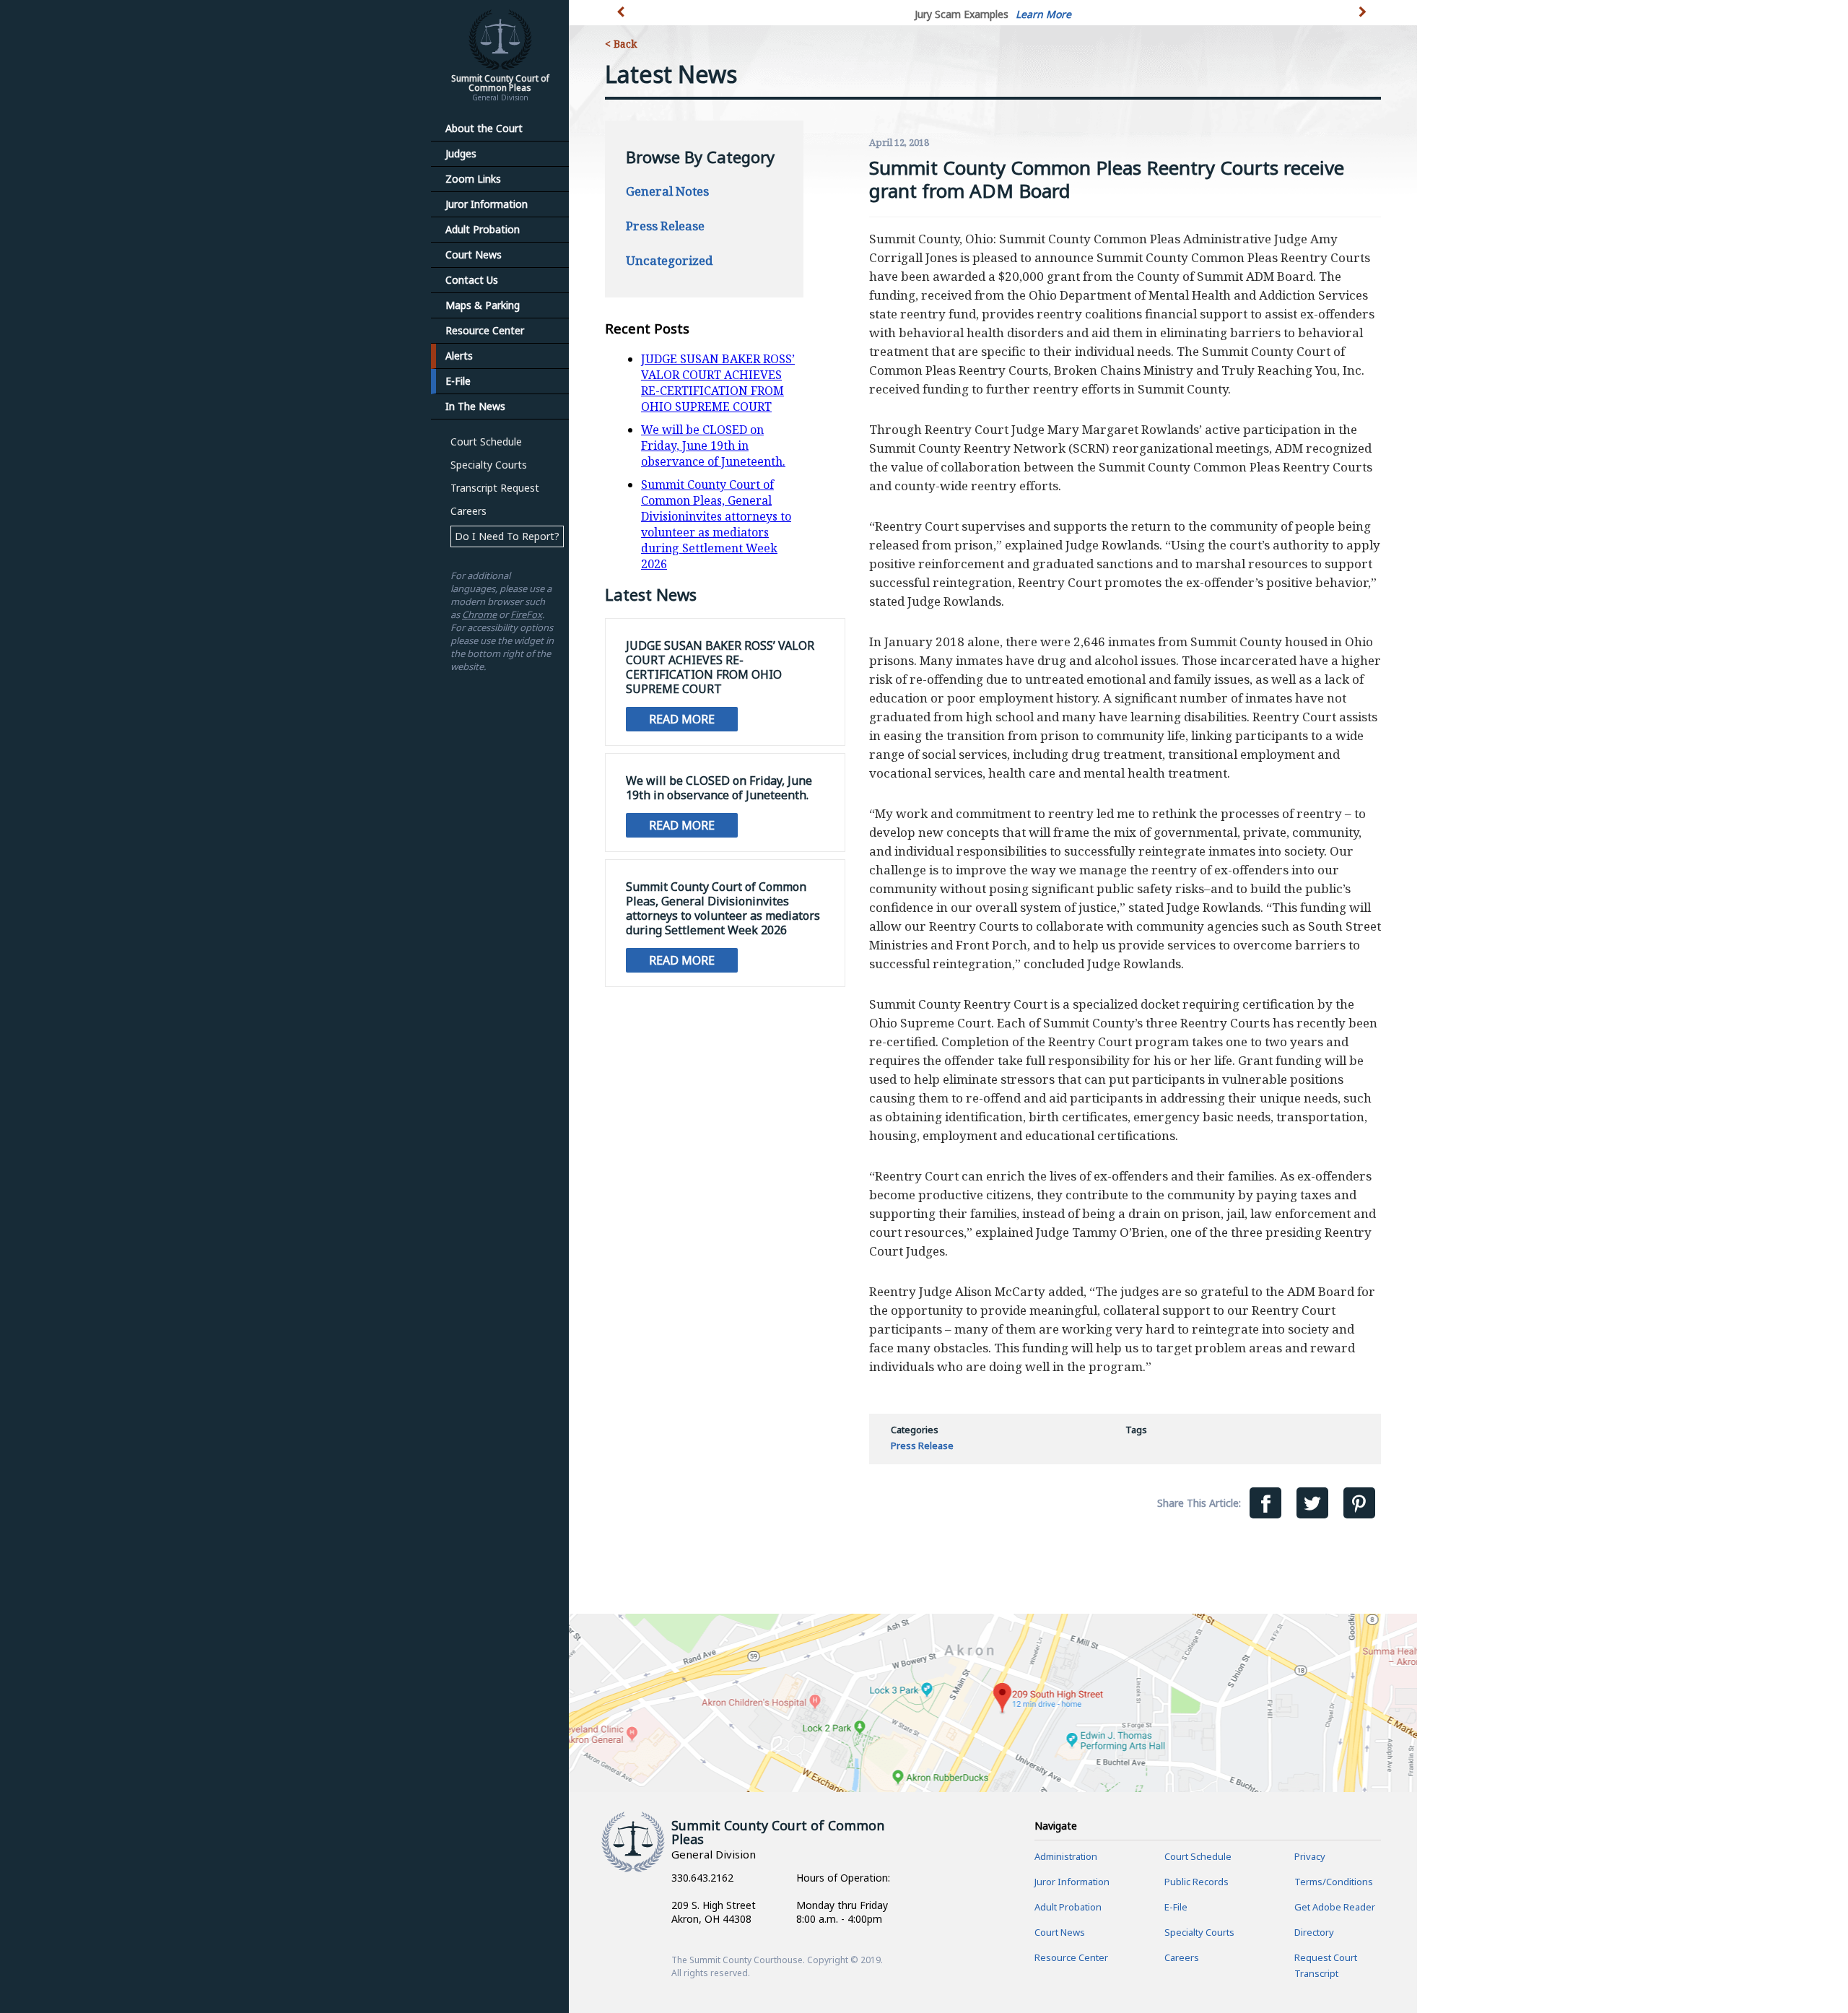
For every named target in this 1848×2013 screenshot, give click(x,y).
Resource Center (485, 330)
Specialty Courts (489, 465)
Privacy (1310, 1856)
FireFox (526, 614)
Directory (1314, 1932)
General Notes (667, 191)
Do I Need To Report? (507, 536)
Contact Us (472, 280)
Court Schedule (486, 442)
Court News (474, 255)
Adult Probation (483, 229)
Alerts (459, 356)
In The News (475, 406)
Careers (468, 511)
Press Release (665, 226)
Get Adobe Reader (1335, 1907)
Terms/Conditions (1334, 1882)
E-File (458, 381)
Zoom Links (473, 179)
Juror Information (487, 204)
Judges (461, 153)
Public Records (1197, 1882)
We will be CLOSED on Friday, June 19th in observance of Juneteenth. (713, 445)
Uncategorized (669, 260)
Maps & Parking (483, 305)
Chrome (479, 614)
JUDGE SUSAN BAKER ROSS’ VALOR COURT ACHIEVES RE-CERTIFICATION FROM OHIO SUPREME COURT (718, 383)
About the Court (484, 128)
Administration (1066, 1856)
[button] (1364, 20)
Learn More (1043, 14)
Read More (682, 719)
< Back (621, 44)
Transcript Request (495, 488)
